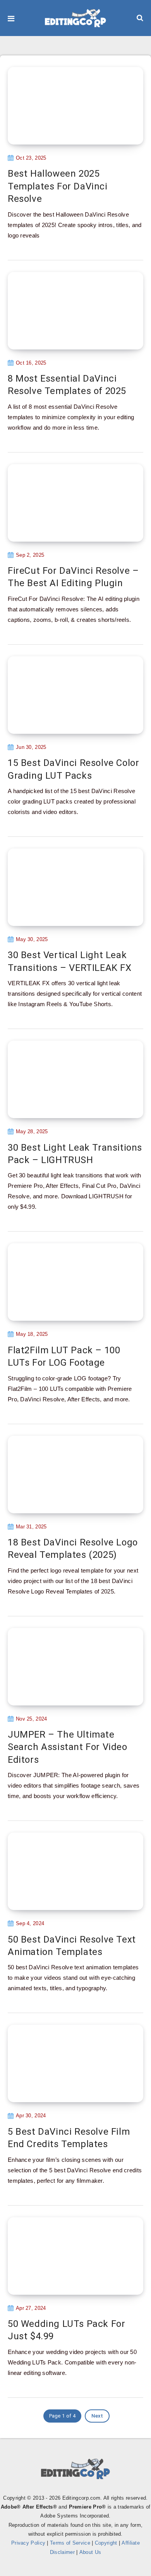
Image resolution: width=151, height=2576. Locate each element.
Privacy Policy (28, 2543)
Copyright (106, 2543)
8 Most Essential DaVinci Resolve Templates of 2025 (67, 385)
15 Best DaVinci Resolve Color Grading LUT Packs (73, 769)
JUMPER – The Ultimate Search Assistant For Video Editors (68, 1747)
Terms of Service (70, 2543)
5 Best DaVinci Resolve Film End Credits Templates (69, 2138)
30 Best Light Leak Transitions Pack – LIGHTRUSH (75, 1154)
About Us (90, 2552)
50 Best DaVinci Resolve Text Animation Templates (72, 1946)
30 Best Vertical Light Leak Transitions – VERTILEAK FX (70, 961)
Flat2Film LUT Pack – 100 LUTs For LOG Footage (64, 1356)
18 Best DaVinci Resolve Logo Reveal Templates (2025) (73, 1549)
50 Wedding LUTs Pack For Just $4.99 (66, 2330)
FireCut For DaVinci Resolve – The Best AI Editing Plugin (73, 577)
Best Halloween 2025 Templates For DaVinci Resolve (58, 186)
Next (97, 2416)
